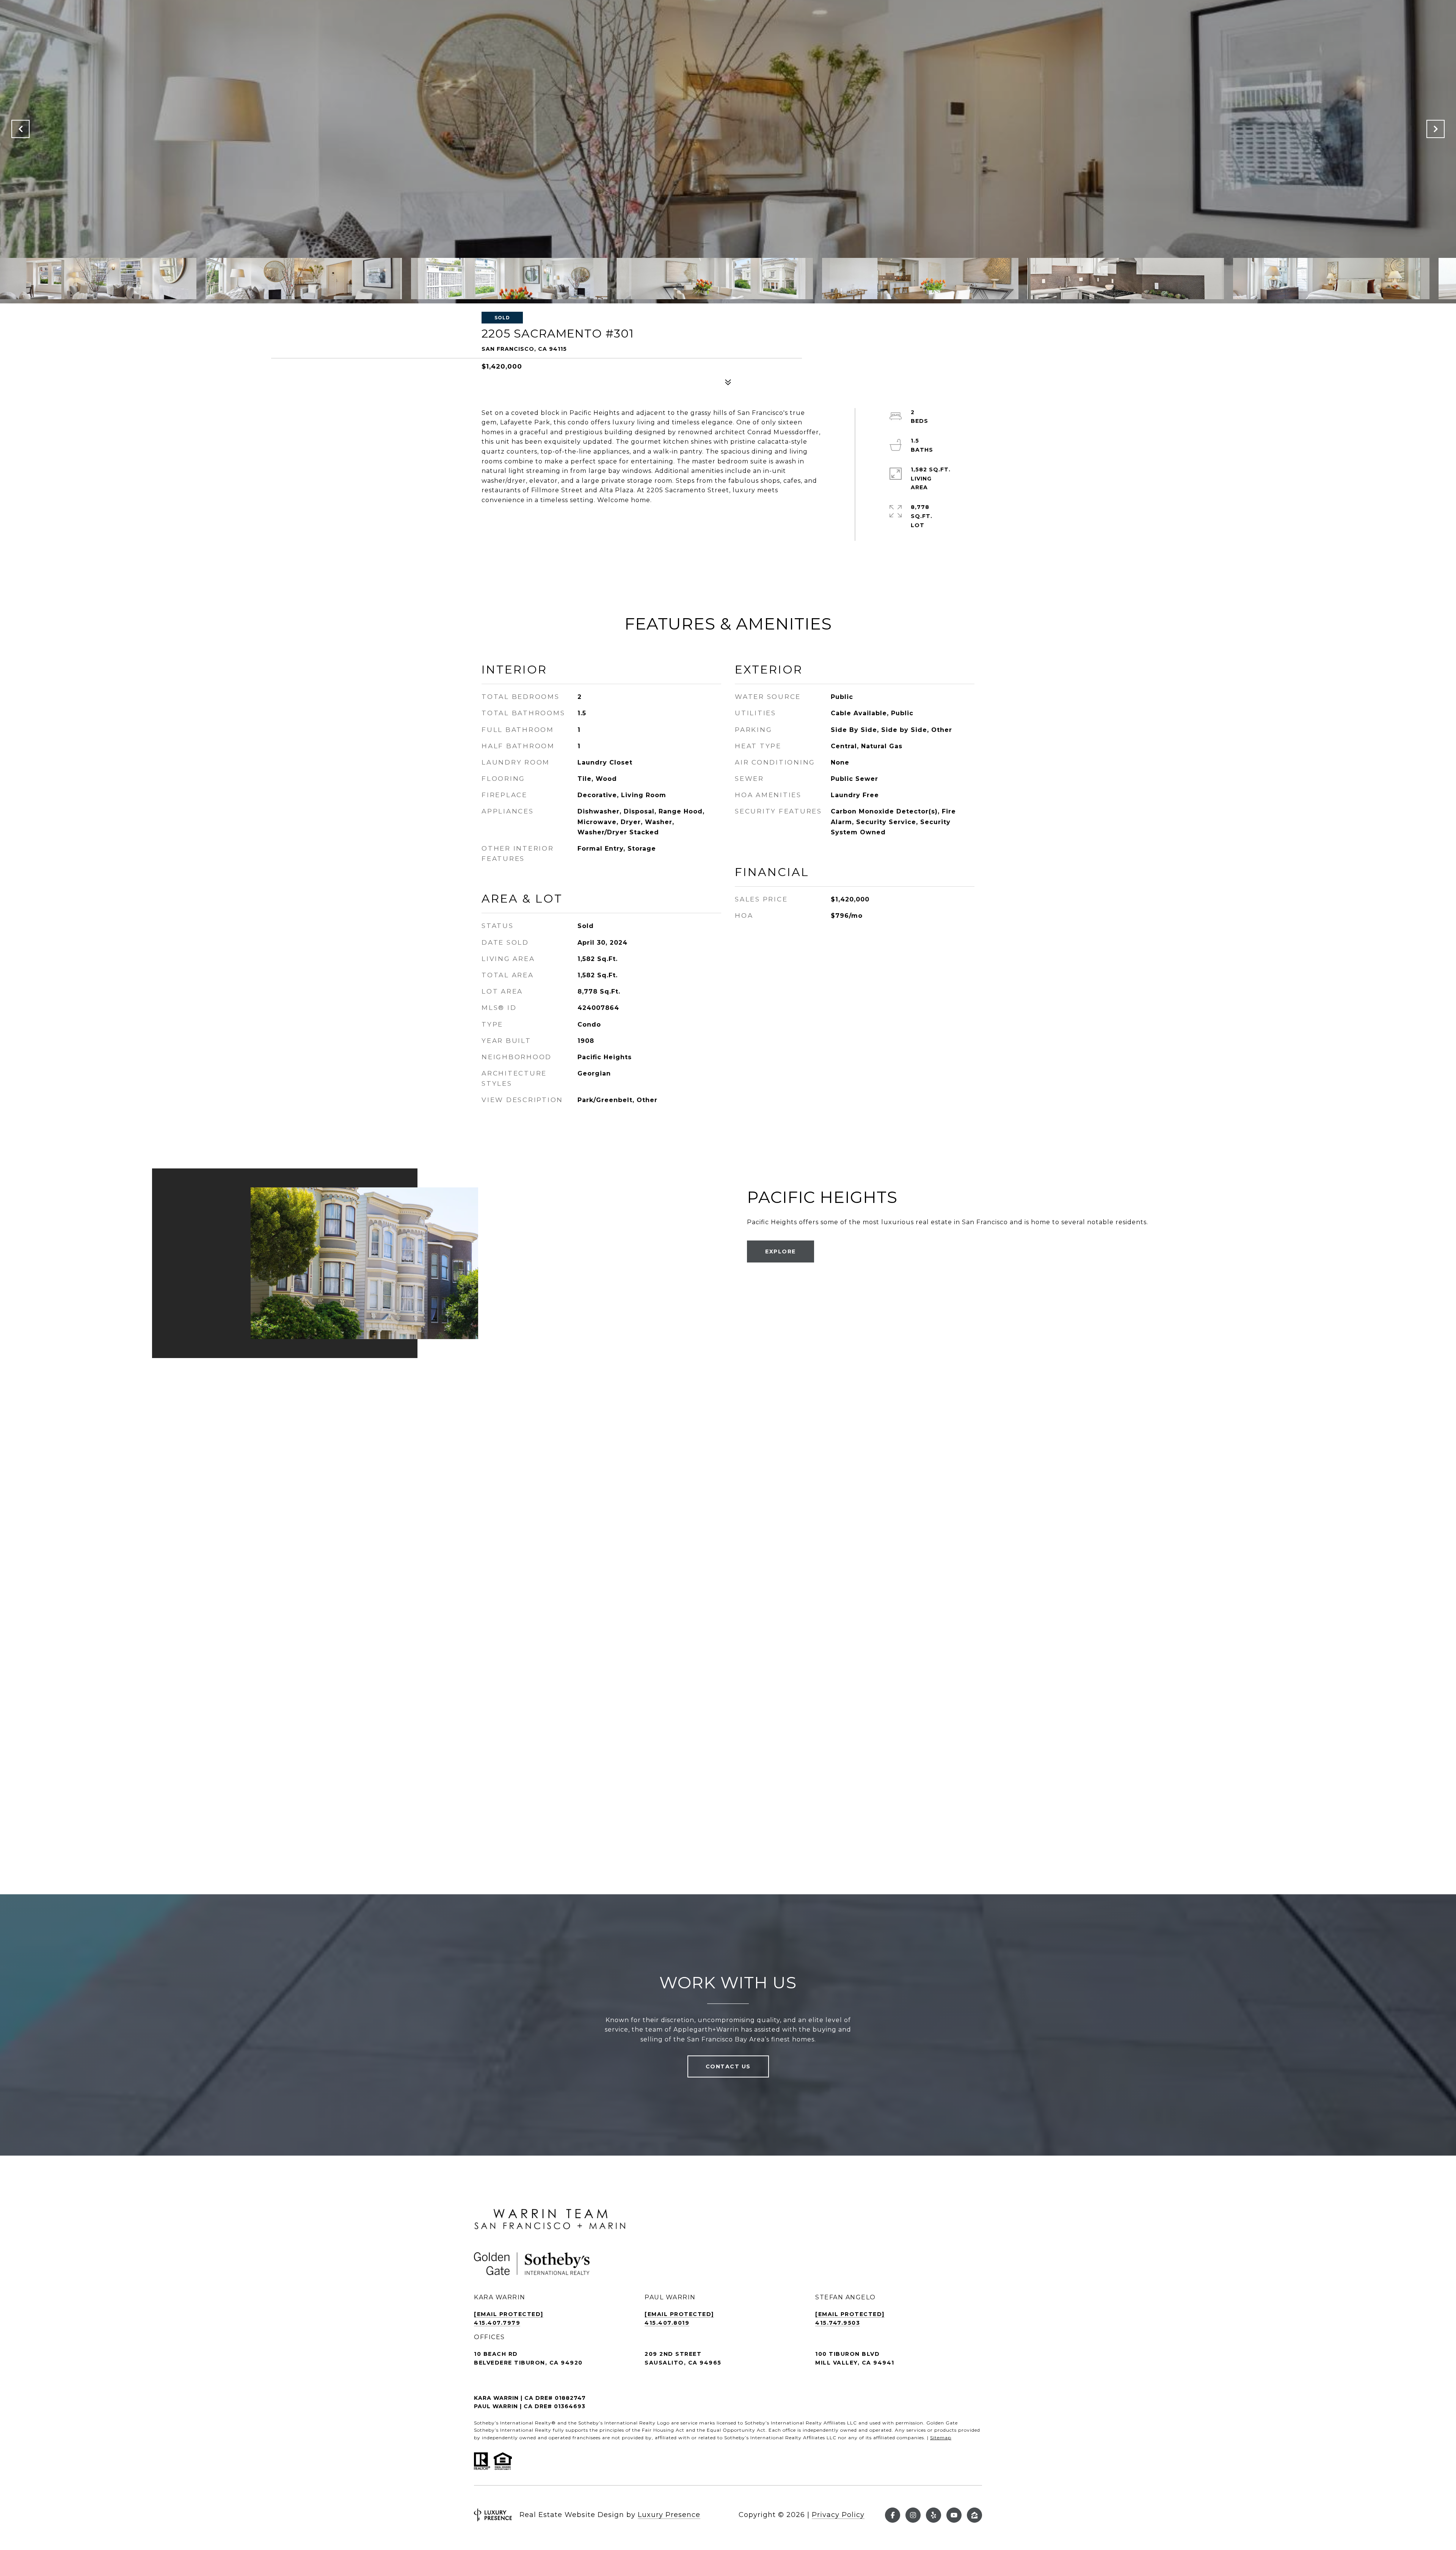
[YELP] (934, 2515)
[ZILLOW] (974, 2515)
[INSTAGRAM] (913, 2515)
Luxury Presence (669, 2515)
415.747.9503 (838, 2323)
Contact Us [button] (728, 2066)
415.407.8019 (667, 2323)
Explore (781, 1251)
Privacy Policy (838, 2515)
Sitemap (941, 2438)
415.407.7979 (497, 2323)
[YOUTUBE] (954, 2515)
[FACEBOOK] (893, 2515)
